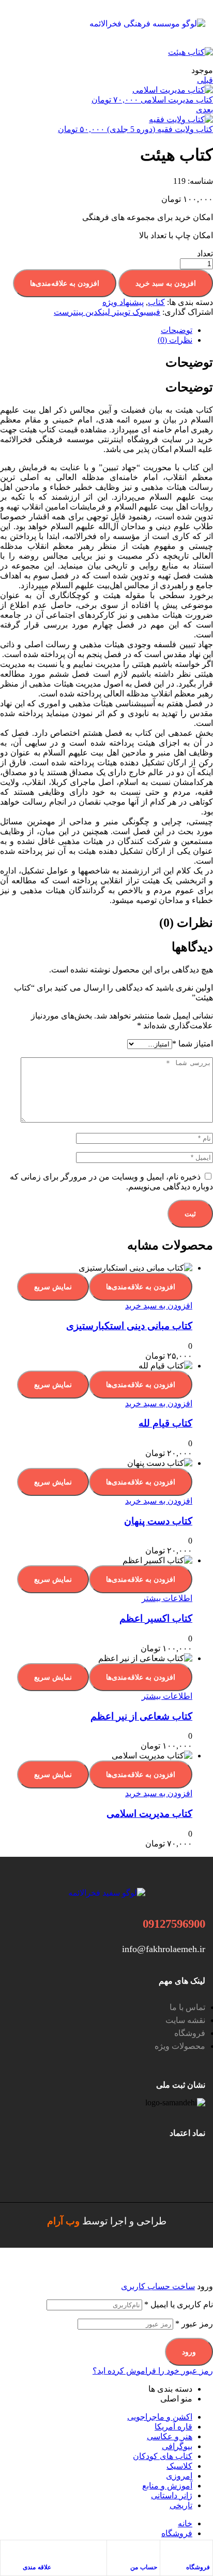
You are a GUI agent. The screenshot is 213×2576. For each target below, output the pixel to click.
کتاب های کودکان (163, 2456)
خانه (185, 2523)
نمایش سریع (53, 1287)
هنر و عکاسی (170, 2436)
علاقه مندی (37, 2567)
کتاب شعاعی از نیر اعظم (141, 1716)
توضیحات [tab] (189, 362)
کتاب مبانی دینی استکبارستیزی (129, 1326)
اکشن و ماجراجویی (160, 2417)
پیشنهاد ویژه (123, 302)
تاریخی (181, 2505)
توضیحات (177, 330)
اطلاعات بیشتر (167, 1598)
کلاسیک (179, 2466)
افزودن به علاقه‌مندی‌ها (65, 283)
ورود (189, 2352)
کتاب (156, 302)
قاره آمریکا (173, 2427)
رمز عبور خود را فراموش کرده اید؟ (153, 2371)
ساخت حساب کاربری (158, 2286)
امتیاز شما (193, 1044)
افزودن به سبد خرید (166, 283)
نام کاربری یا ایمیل (179, 2304)
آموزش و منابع (167, 2486)
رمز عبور (194, 2324)
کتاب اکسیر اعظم (156, 1618)
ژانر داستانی (172, 2495)
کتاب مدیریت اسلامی (149, 1814)
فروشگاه (198, 2567)
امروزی (179, 2476)
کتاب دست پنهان (158, 1521)
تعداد (205, 253)
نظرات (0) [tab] (186, 923)
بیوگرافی (177, 2446)
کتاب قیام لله (165, 1423)
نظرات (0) (175, 340)
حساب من (144, 2567)
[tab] (96, 330)
